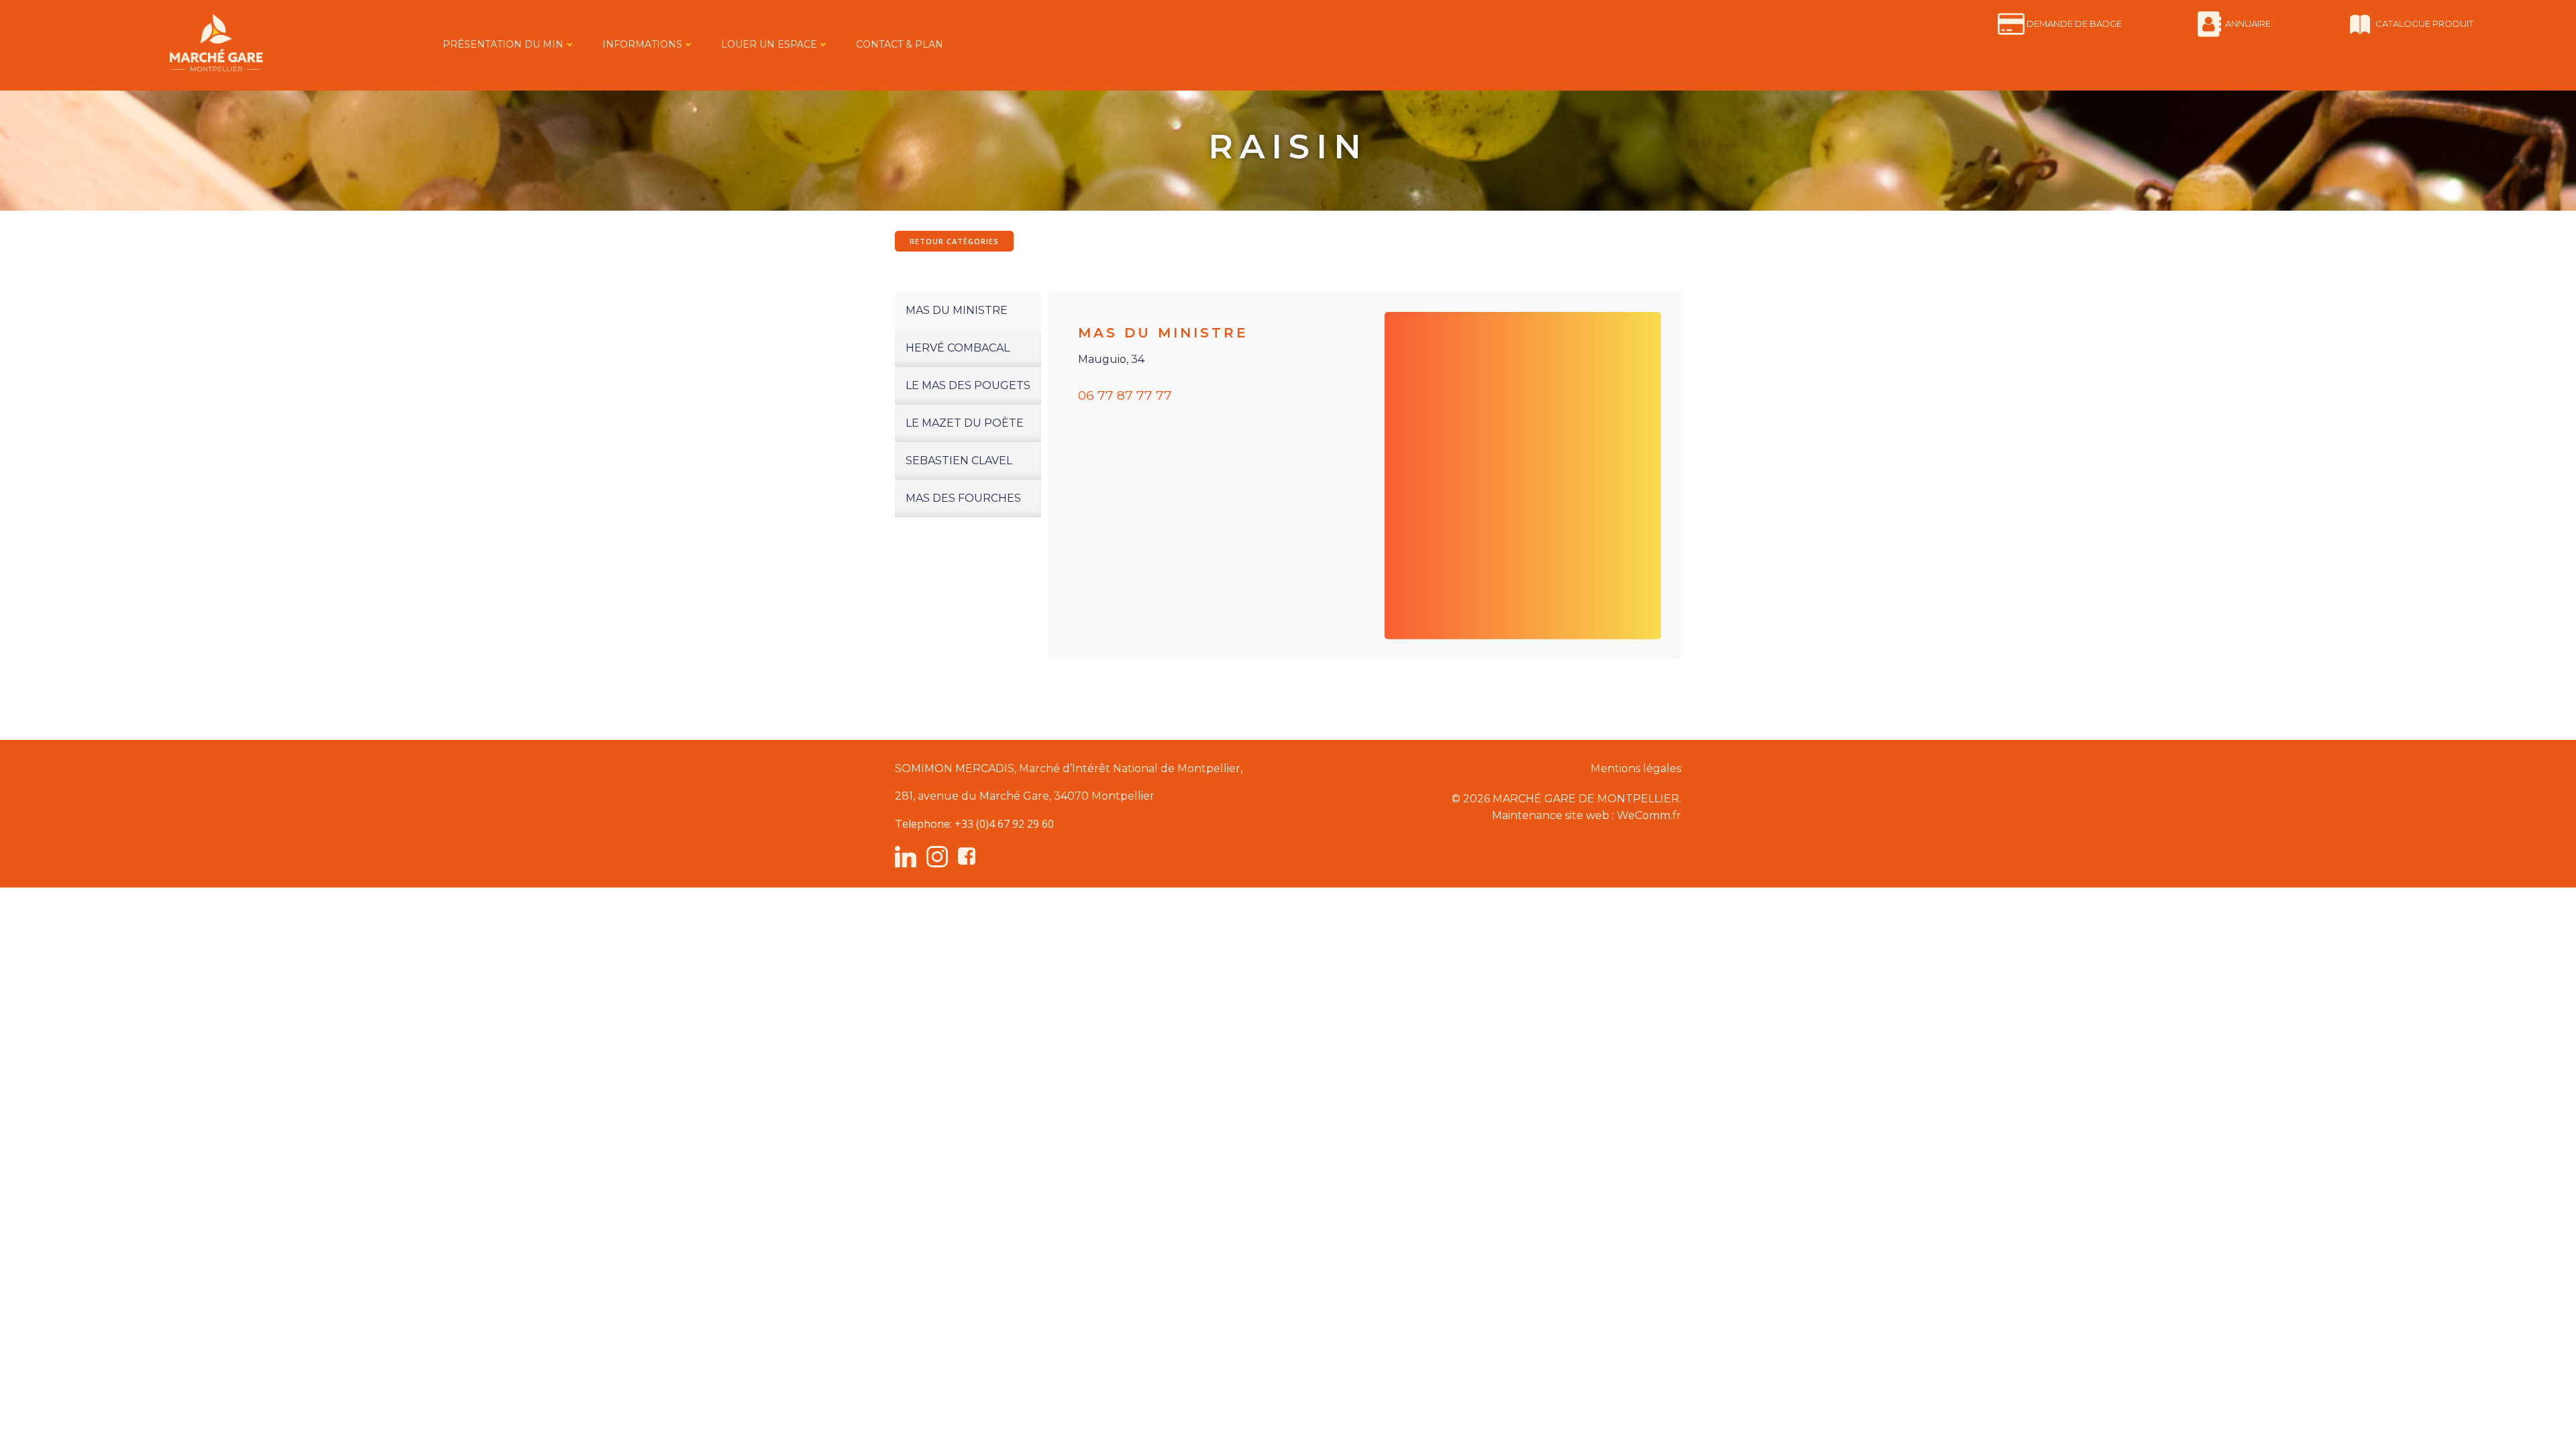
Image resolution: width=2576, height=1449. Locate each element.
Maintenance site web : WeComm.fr (1587, 815)
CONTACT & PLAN (900, 44)
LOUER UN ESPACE (769, 44)
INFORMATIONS (642, 44)
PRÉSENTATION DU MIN (503, 44)
